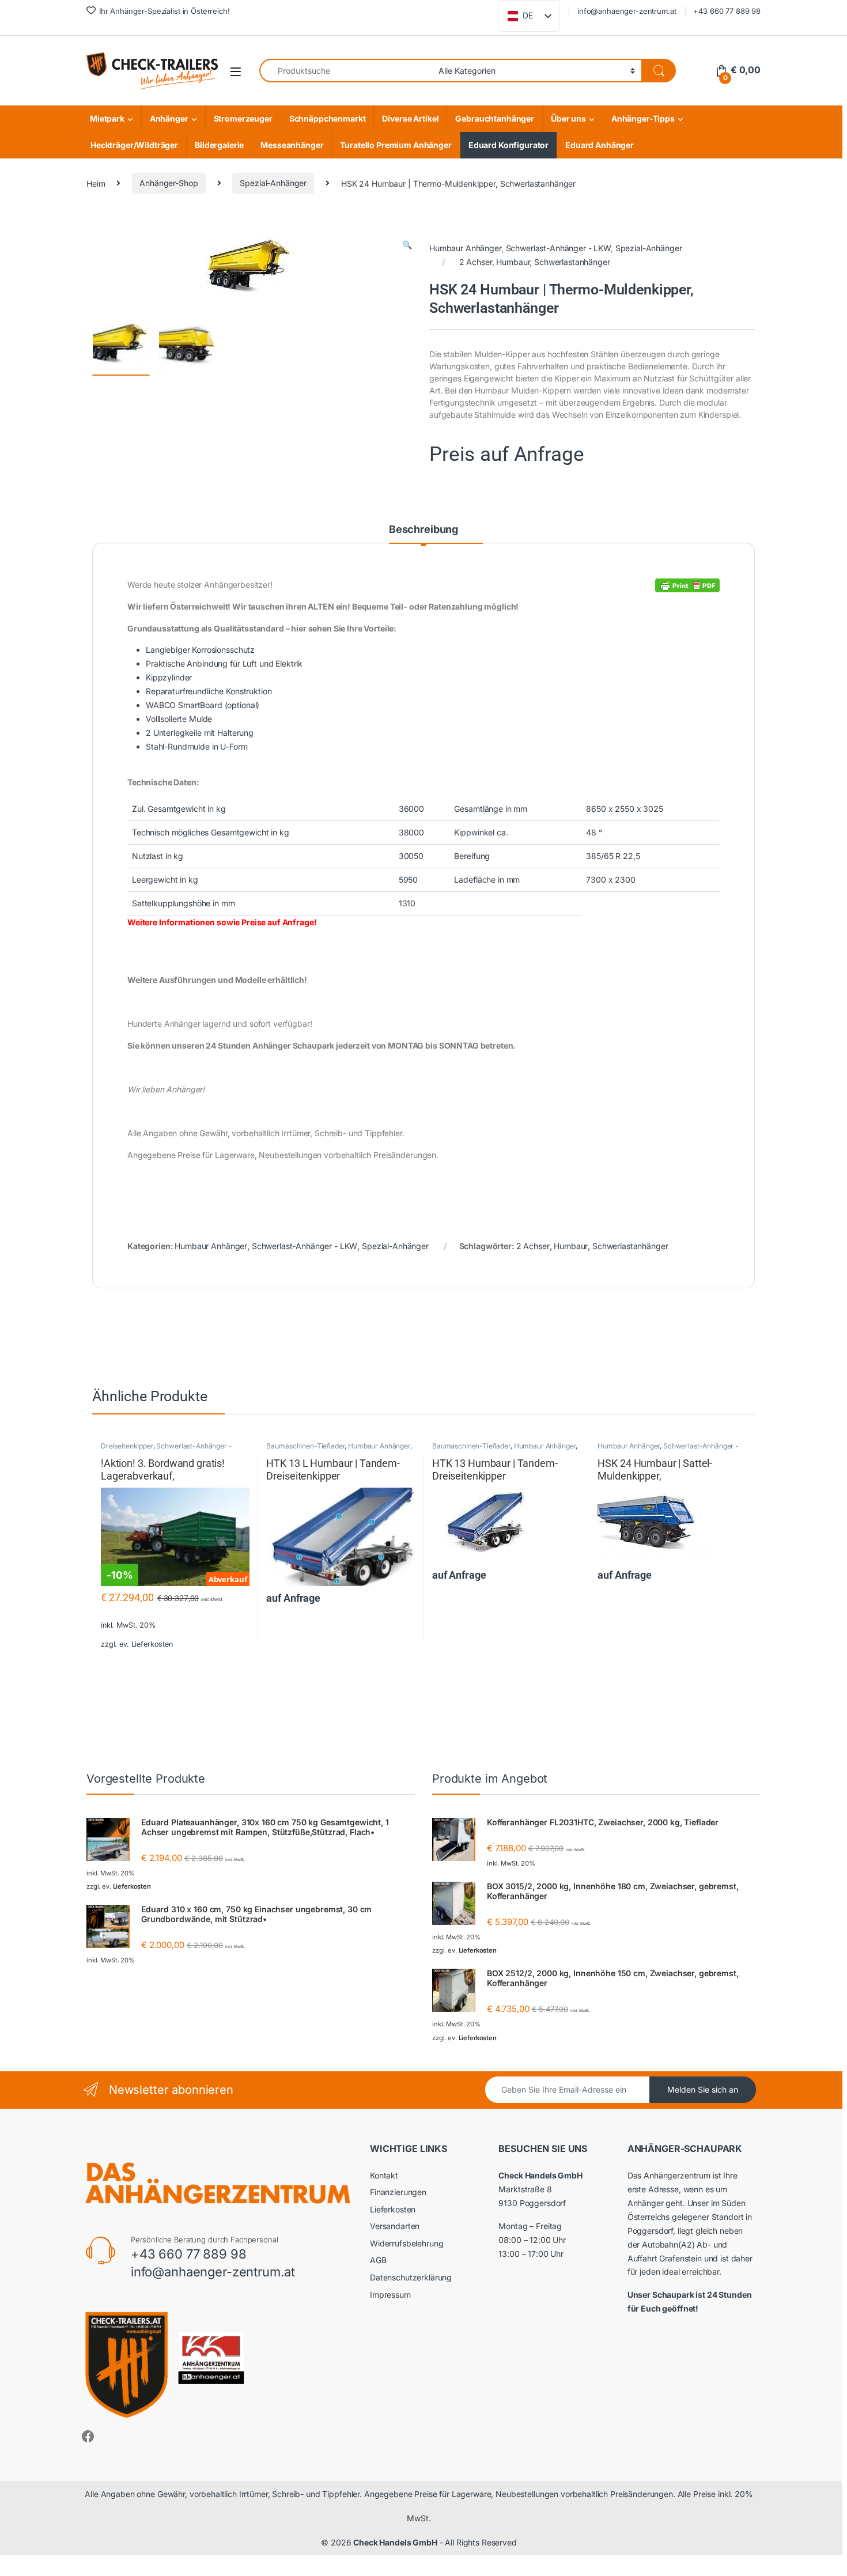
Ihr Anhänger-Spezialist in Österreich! (165, 11)
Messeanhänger (292, 145)
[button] (407, 245)
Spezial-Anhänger (273, 183)
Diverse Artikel (410, 118)
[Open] (236, 71)
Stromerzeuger (243, 118)
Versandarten (395, 2226)
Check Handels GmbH (395, 2542)
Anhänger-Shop (169, 183)
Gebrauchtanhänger (495, 118)
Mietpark (107, 118)
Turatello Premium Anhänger (396, 145)
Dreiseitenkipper (127, 1446)
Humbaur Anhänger (465, 248)
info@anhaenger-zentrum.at (627, 11)
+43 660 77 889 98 (727, 11)
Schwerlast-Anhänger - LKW (559, 248)
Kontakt (384, 2175)
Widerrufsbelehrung (407, 2243)
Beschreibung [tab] (423, 529)
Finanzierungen (398, 2192)
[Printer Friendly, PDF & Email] (687, 585)
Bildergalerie (219, 145)
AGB (378, 2260)
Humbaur (513, 262)
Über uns (568, 118)
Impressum (390, 2295)
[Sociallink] (88, 2437)
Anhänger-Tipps (643, 118)
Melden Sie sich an (703, 2089)
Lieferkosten (152, 1644)
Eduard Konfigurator (508, 145)
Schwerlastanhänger (572, 262)
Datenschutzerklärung (411, 2277)
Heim (96, 183)
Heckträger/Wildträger (134, 145)
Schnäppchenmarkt (328, 118)
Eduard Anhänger (600, 145)
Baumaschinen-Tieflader (305, 1446)
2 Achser (476, 262)
